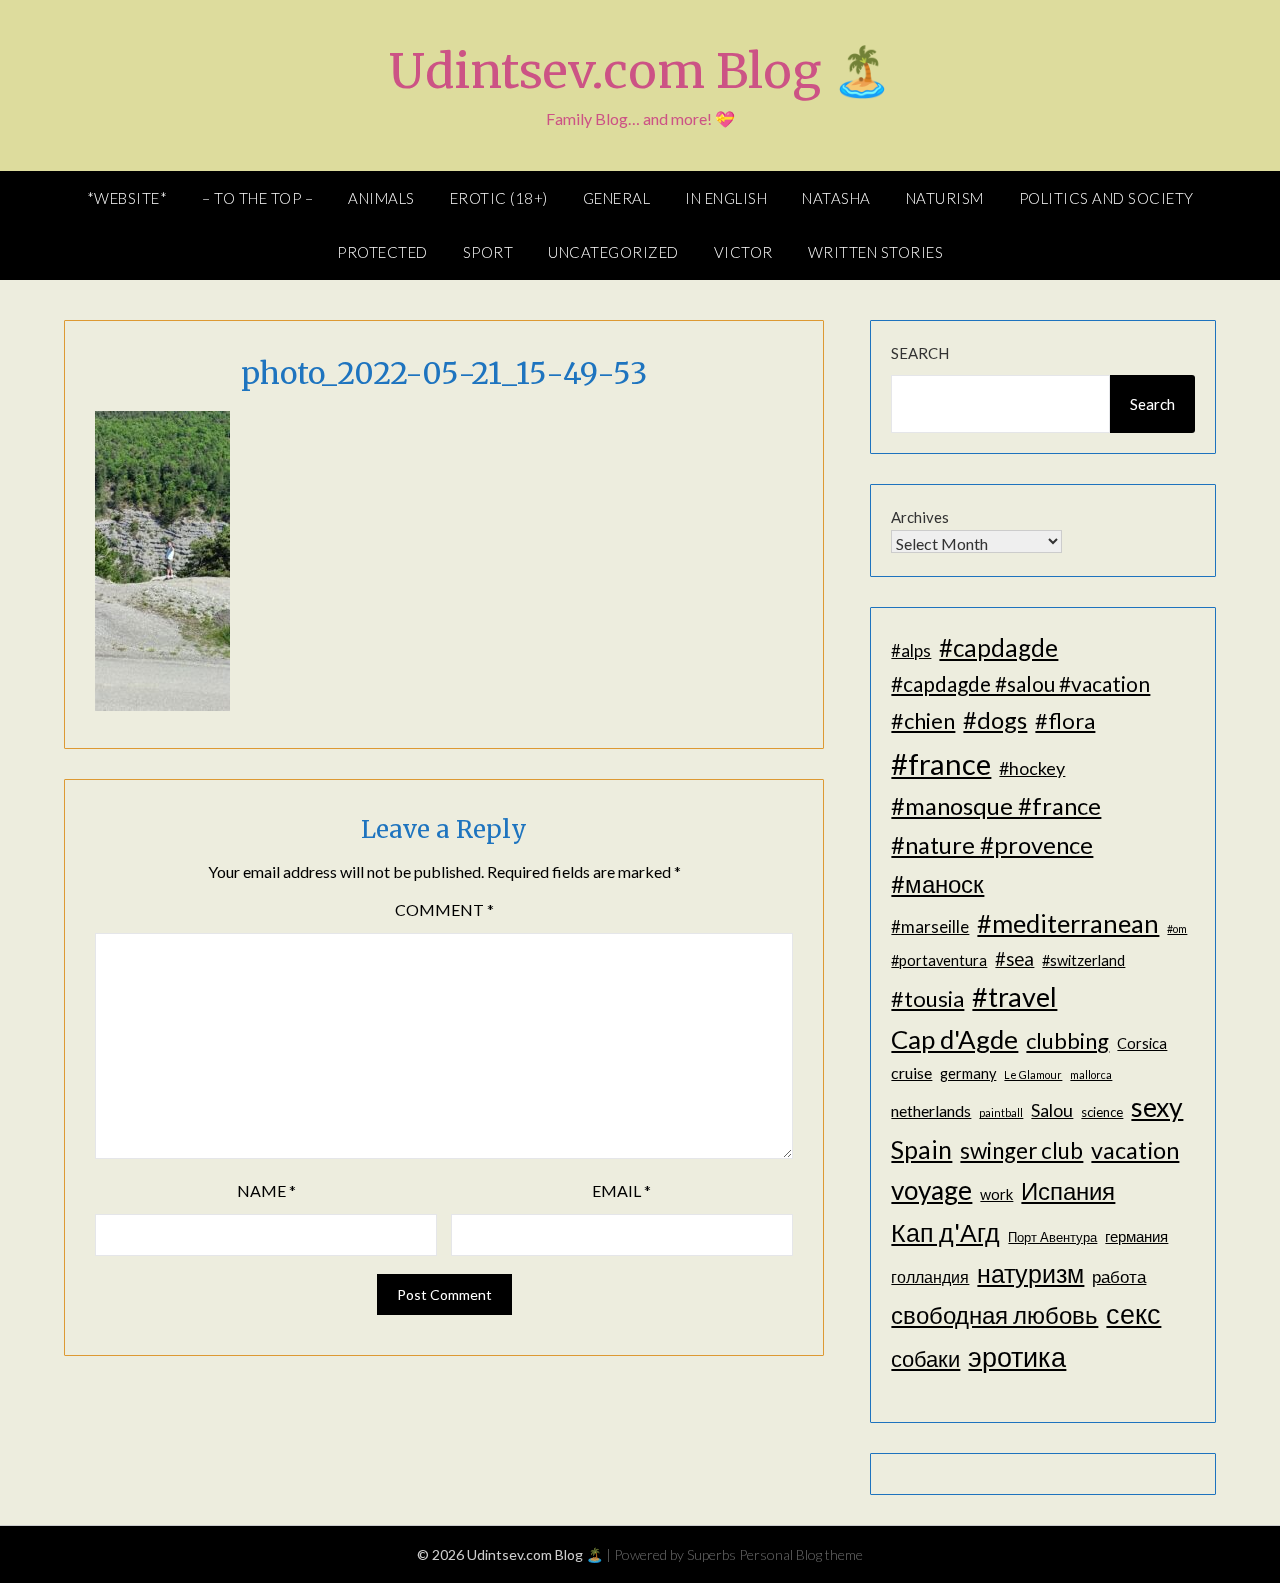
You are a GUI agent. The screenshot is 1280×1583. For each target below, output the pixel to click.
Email (621, 1190)
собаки (925, 1358)
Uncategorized (613, 252)
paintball (1001, 1112)
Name (266, 1190)
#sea (1014, 959)
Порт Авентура (1052, 1237)
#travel (1014, 996)
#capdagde (998, 647)
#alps (911, 650)
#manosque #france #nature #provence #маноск (996, 844)
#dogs (995, 719)
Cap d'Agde (954, 1039)
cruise (911, 1072)
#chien (923, 720)
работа (1119, 1276)
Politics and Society (1106, 198)
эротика (1017, 1357)
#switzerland (1083, 960)
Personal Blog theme (801, 1554)
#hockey (1032, 768)
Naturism (945, 198)
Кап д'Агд (945, 1232)
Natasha (836, 198)
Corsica (1142, 1043)
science (1102, 1112)
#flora (1065, 720)
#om (1177, 928)
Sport (488, 252)
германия (1136, 1236)
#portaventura (939, 960)
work (996, 1194)
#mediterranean (1068, 923)
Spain (921, 1149)
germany (968, 1073)
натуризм (1030, 1273)
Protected (382, 252)
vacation (1135, 1150)
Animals (381, 198)
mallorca (1091, 1074)
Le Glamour (1033, 1074)
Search (920, 353)
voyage (931, 1190)
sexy (1157, 1107)
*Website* (127, 198)
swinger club (1021, 1150)
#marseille (930, 926)
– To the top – (257, 198)
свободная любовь (994, 1314)
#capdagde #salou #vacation (1020, 683)
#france (941, 763)
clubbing (1067, 1040)
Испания (1068, 1190)
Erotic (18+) (499, 198)
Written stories (876, 252)
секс (1133, 1314)
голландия (930, 1276)
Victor (743, 252)
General (617, 198)
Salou (1052, 1110)
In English (726, 198)
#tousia (927, 998)
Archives (920, 517)
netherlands (931, 1110)
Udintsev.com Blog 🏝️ (640, 71)
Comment (444, 909)
